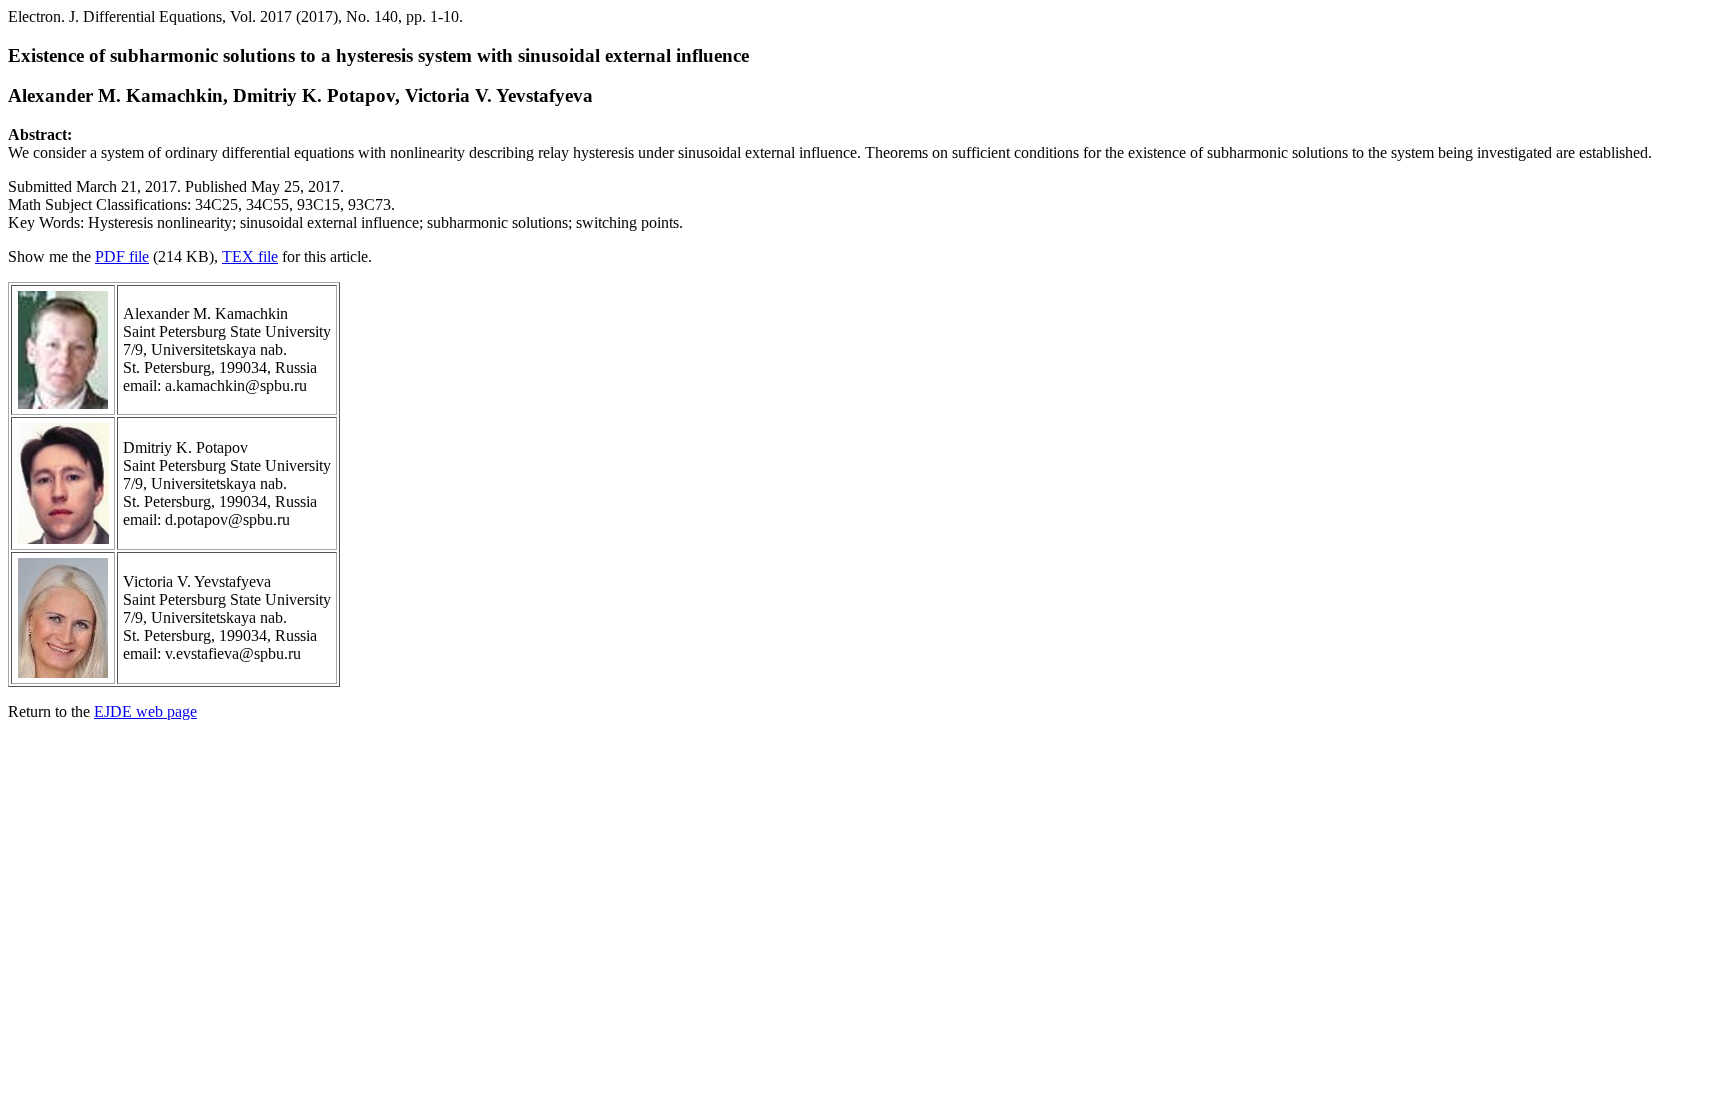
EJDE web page (145, 711)
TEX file (250, 256)
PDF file (122, 256)
